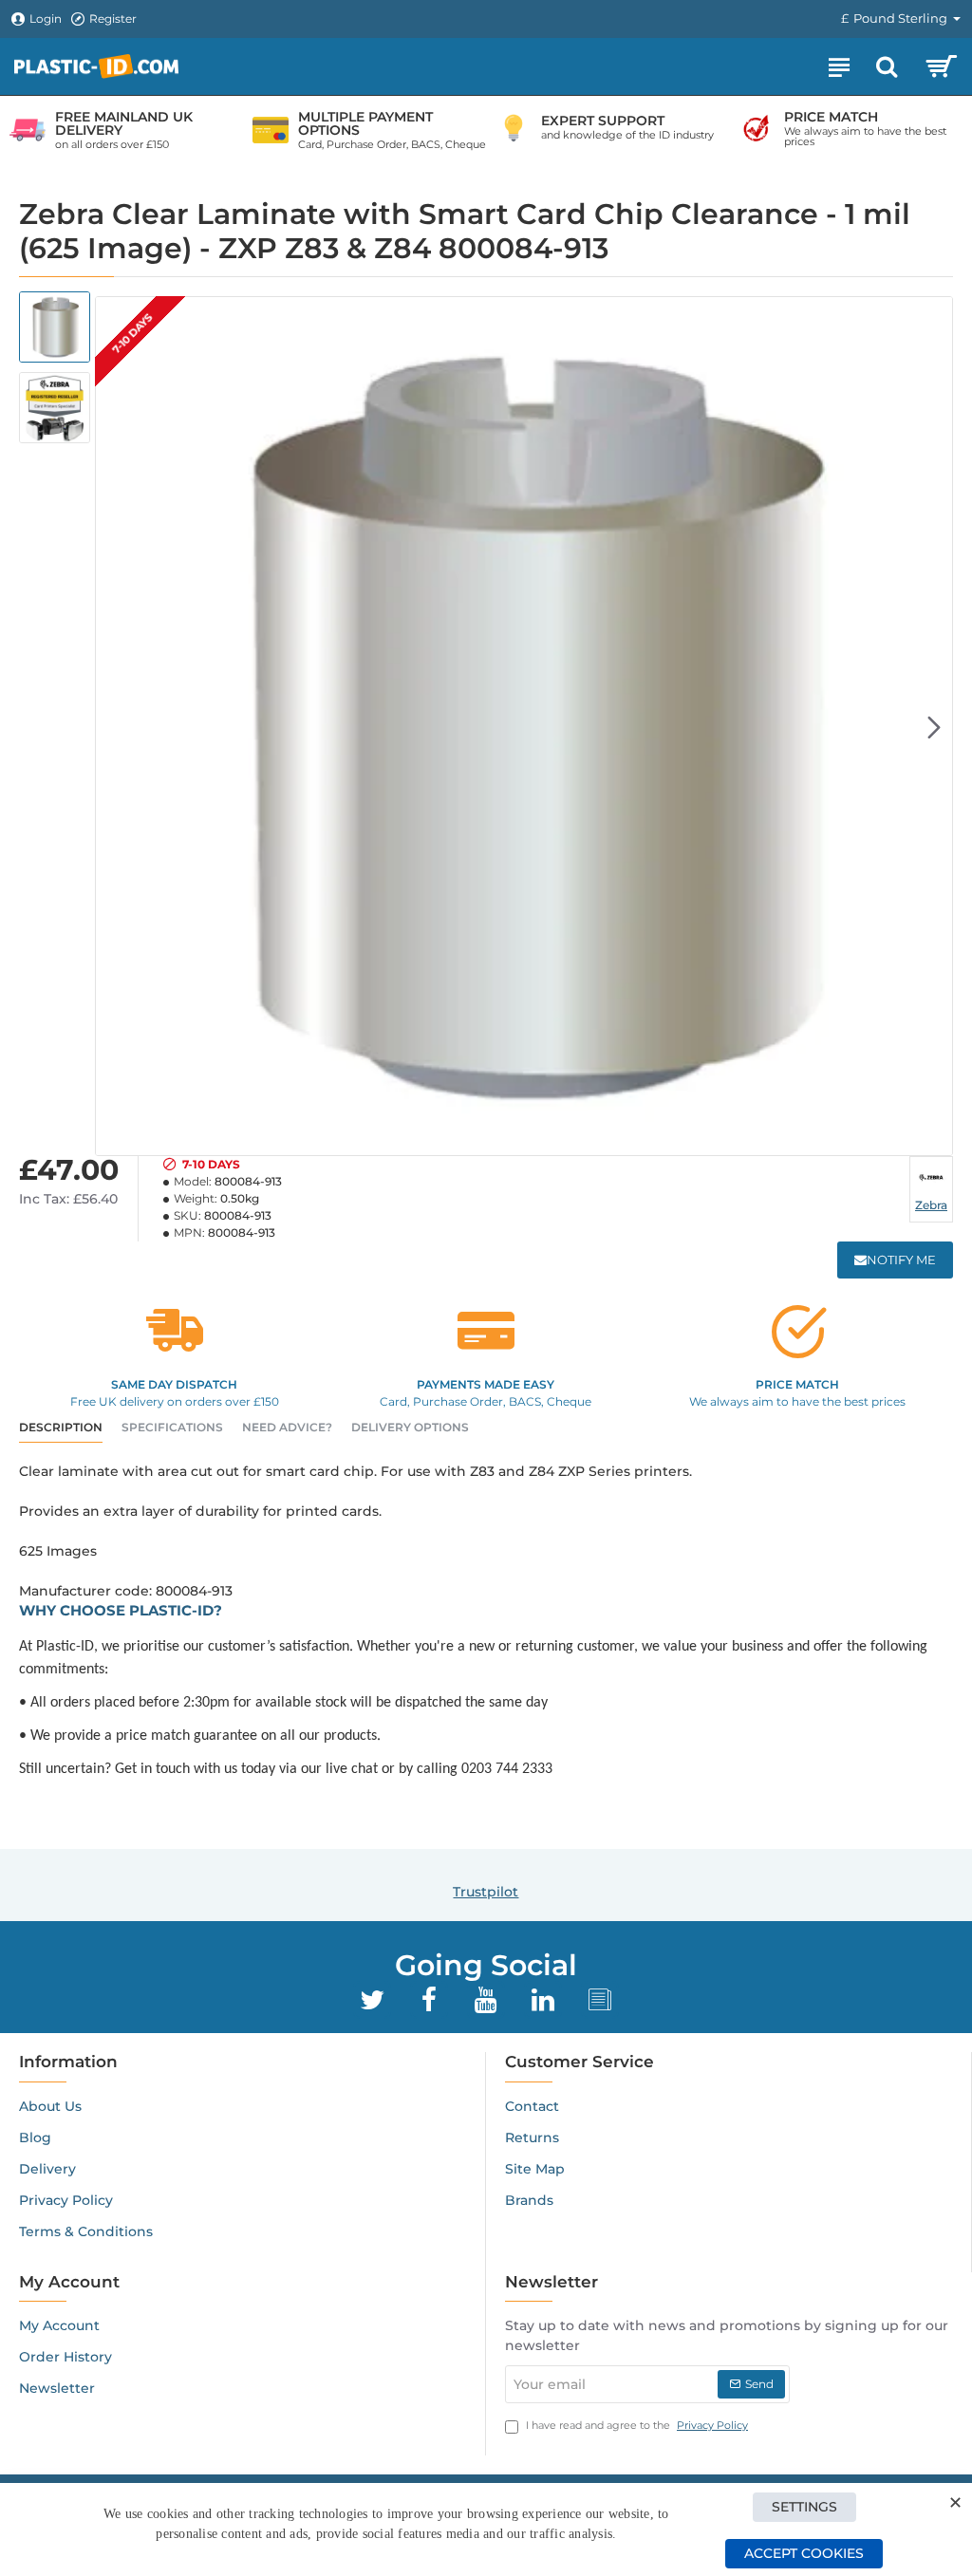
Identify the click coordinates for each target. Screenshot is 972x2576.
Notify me (901, 1260)
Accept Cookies (804, 2553)
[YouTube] (486, 2000)
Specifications (172, 1427)
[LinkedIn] (543, 2000)
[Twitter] (372, 2000)
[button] (114, 726)
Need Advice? (287, 1427)
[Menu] (839, 66)
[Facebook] (429, 2000)
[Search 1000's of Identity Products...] (887, 66)
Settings (804, 2507)
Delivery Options (410, 1427)
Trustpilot (486, 1892)
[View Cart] (941, 66)
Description (61, 1427)
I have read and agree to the (636, 2425)
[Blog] (600, 2000)
